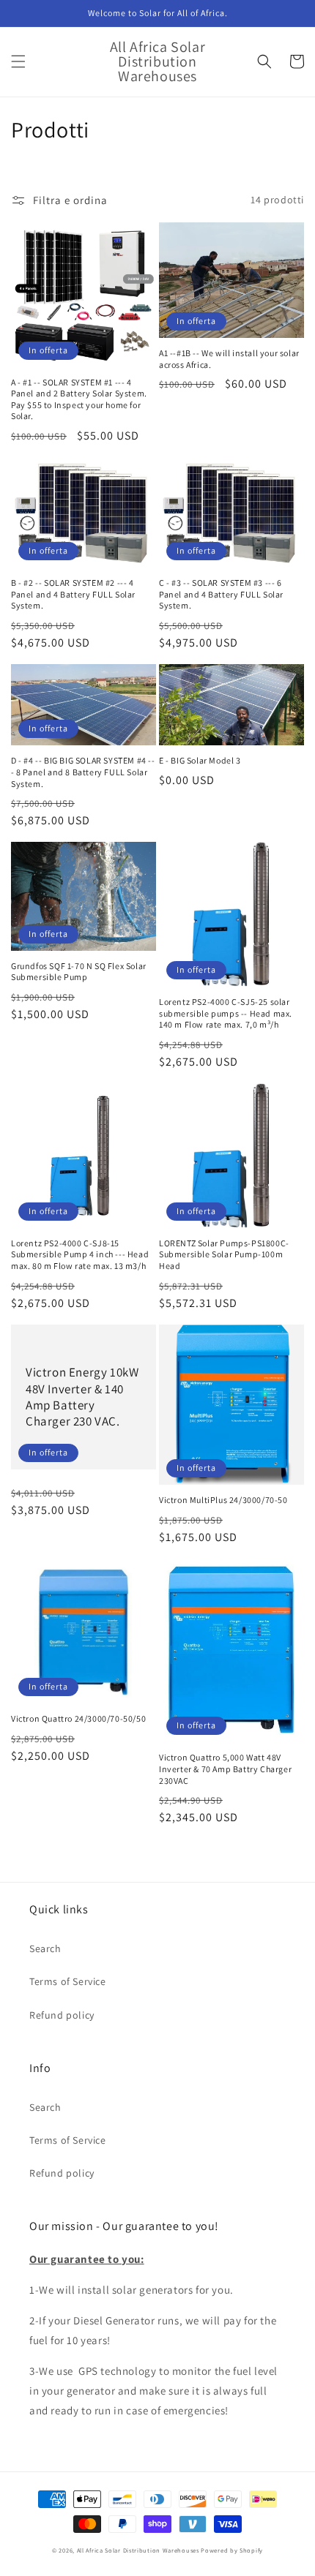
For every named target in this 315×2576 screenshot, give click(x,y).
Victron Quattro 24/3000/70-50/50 (78, 1718)
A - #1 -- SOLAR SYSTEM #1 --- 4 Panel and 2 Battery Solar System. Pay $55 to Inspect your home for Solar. (79, 399)
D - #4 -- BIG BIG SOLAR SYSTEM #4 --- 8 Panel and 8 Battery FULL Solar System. (83, 772)
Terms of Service (68, 1981)
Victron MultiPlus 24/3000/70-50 (223, 1500)
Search (45, 1948)
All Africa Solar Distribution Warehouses (138, 2550)
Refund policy (62, 2015)
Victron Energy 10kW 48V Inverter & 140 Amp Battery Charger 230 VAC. (82, 1396)
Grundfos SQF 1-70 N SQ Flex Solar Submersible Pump (79, 972)
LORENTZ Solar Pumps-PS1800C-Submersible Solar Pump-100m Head (224, 1254)
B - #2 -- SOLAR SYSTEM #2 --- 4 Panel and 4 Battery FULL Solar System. (73, 594)
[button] (18, 61)
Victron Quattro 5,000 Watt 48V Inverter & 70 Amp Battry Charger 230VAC (225, 1769)
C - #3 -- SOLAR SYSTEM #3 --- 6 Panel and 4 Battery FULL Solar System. (221, 594)
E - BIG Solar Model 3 (200, 760)
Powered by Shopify (232, 2550)
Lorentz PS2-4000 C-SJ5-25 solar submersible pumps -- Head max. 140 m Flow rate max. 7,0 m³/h (226, 1013)
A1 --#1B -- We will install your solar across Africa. (229, 359)
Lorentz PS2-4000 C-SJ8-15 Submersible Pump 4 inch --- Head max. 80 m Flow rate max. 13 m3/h (80, 1254)
